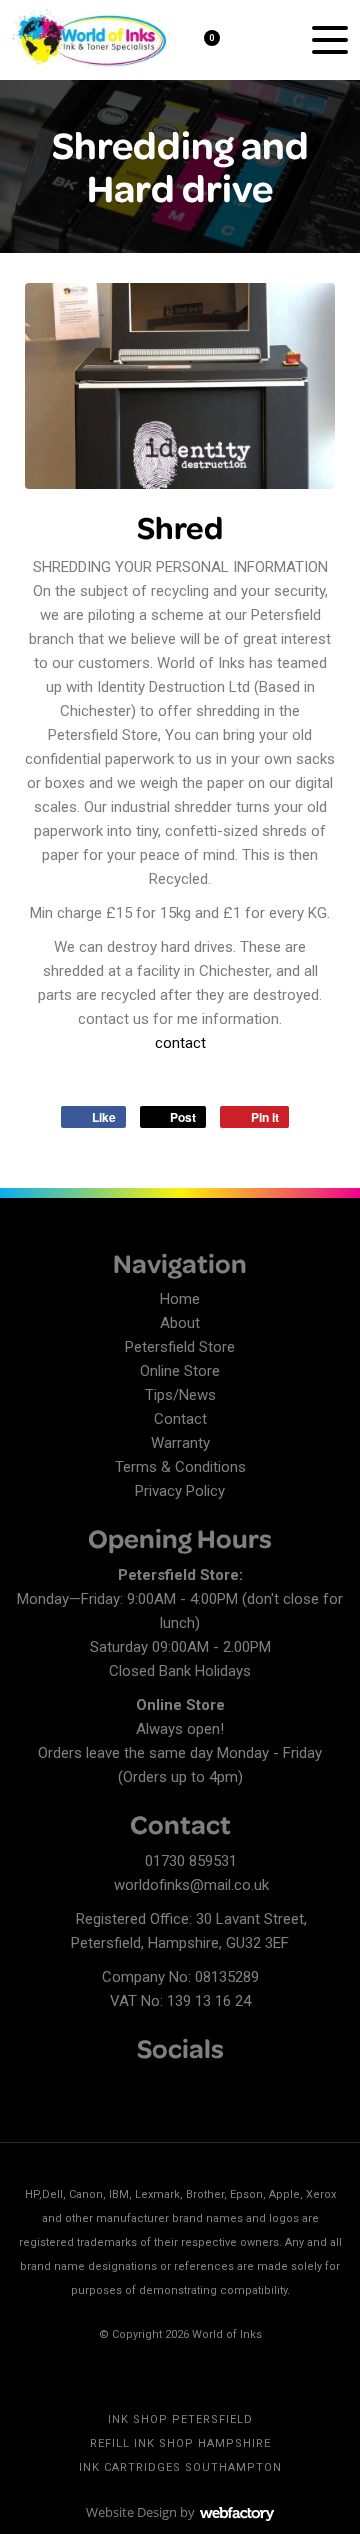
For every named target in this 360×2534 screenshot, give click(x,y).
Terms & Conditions (180, 1467)
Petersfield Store (180, 1347)
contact (180, 1043)
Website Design (131, 2512)
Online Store (180, 1371)
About (180, 1323)
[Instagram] (100, 2087)
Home (180, 1299)
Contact (180, 1419)
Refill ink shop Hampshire (180, 2443)
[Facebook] (30, 2087)
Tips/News (180, 1395)
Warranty (180, 1443)
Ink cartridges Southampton (180, 2467)
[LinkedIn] (65, 2087)
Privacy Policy (180, 1491)
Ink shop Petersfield (180, 2419)
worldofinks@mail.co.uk (191, 1885)
